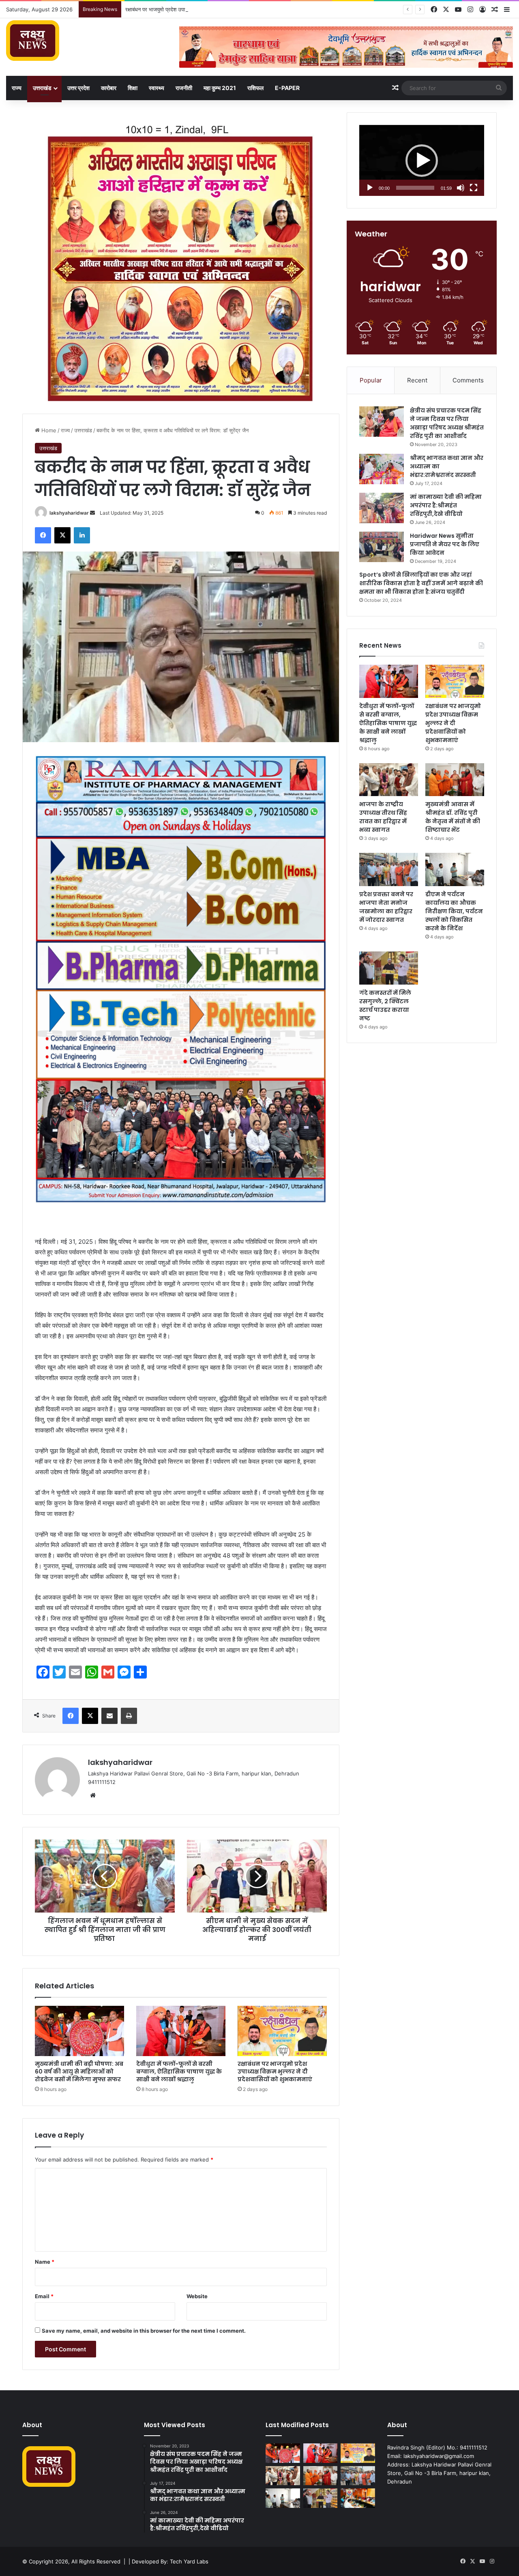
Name (45, 2262)
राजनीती (184, 88)
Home (48, 430)
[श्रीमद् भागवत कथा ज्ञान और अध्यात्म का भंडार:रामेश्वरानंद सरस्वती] (382, 469)
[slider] (415, 188)
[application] (422, 161)
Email (44, 2296)
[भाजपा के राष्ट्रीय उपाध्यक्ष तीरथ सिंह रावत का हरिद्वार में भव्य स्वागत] (389, 780)
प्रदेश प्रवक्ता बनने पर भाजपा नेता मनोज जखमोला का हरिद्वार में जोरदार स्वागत (386, 907)
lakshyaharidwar (69, 513)
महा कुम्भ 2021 (220, 88)
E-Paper (287, 88)
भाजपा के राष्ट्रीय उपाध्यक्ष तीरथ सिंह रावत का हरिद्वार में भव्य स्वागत (383, 817)
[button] (422, 161)
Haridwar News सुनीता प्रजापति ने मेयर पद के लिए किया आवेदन (445, 544)
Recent (417, 380)
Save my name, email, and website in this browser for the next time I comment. (144, 2331)
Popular (371, 380)
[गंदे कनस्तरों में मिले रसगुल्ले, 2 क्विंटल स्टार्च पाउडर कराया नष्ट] (389, 968)
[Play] (370, 188)
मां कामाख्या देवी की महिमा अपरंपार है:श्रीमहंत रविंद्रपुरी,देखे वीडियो (446, 505)
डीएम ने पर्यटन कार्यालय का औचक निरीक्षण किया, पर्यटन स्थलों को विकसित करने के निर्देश (454, 911)
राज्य (17, 88)
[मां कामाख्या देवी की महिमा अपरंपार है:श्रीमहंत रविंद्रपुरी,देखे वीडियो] (382, 508)
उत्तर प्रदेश (78, 88)
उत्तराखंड (42, 88)
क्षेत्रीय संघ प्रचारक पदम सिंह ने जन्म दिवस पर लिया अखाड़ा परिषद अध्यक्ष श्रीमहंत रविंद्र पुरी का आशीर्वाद (447, 423)
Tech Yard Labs (189, 2561)
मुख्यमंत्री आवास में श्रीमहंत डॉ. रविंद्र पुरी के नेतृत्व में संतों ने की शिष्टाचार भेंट (453, 817)
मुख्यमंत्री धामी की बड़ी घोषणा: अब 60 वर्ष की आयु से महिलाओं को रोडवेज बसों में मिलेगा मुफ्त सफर (79, 2072)
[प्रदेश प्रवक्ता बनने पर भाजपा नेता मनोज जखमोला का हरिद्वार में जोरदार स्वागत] (389, 869)
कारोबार (109, 88)
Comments (468, 380)
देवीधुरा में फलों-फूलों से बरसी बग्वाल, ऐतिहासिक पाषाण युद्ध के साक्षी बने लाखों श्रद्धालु (179, 2072)
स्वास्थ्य (157, 88)
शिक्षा (133, 88)
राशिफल (255, 88)
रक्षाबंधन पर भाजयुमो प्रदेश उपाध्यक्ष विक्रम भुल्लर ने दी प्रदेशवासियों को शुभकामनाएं (275, 2072)
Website (197, 2296)
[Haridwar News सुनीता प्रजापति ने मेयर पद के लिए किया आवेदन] (382, 547)
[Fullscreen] (474, 188)
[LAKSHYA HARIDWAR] (33, 41)
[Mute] (461, 188)
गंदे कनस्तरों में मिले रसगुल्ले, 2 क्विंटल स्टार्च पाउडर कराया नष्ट (385, 1006)
